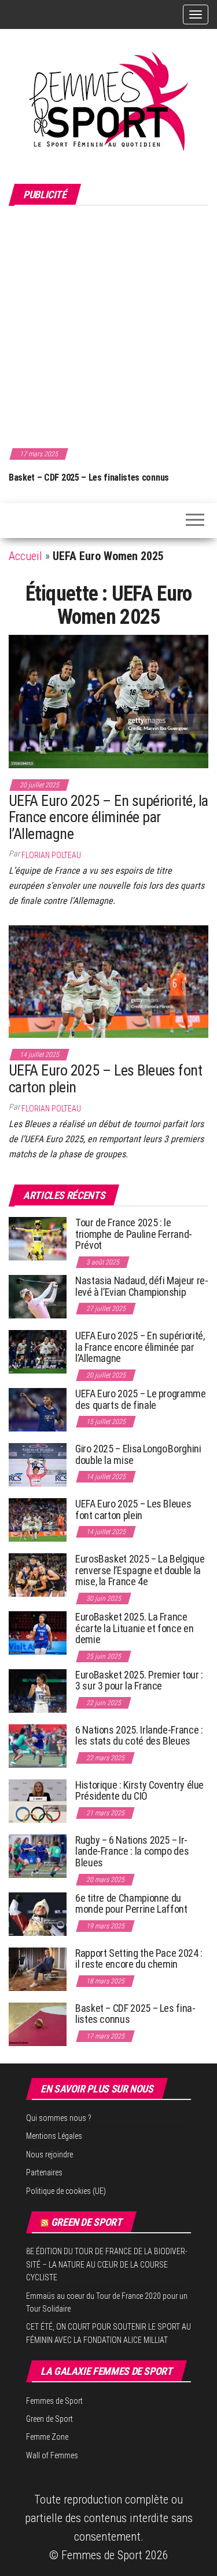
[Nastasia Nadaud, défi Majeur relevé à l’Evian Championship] (38, 1296)
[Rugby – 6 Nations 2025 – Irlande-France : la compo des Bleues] (38, 1855)
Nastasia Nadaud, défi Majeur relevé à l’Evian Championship (142, 1286)
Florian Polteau (51, 855)
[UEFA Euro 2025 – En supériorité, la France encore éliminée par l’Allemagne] (108, 700)
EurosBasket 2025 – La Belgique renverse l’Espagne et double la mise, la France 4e (140, 1570)
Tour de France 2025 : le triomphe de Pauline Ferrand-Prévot (134, 1234)
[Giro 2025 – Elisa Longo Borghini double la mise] (38, 1464)
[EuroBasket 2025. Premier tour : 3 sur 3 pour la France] (38, 1690)
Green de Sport (87, 2222)
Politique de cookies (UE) (66, 2191)
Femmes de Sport (54, 2401)
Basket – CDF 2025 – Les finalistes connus (89, 477)
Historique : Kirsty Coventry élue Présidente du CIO (139, 1791)
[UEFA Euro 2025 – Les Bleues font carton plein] (108, 980)
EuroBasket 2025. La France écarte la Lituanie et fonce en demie (134, 1628)
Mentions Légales (54, 2136)
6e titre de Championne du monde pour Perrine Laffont (132, 1904)
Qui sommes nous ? (59, 2118)
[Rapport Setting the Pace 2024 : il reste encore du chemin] (38, 1968)
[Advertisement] (108, 325)
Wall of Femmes (52, 2455)
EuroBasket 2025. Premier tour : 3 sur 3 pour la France (139, 1681)
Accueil (25, 556)
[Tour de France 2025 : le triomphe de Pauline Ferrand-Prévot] (38, 1238)
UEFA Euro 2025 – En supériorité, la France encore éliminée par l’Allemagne (108, 817)
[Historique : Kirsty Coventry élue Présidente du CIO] (38, 1800)
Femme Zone (47, 2437)
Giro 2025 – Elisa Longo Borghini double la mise (138, 1454)
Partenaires (44, 2172)
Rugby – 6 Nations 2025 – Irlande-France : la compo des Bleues (132, 1852)
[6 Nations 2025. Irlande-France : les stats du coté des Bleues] (38, 1745)
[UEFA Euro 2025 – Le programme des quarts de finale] (38, 1409)
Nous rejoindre (49, 2154)
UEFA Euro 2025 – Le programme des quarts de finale (141, 1399)
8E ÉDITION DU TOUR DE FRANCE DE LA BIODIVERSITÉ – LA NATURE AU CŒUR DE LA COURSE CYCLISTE (107, 2264)
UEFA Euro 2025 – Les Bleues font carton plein (105, 1079)
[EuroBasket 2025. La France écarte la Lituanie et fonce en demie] (38, 1632)
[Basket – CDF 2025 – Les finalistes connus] (38, 2023)
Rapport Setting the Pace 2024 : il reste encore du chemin (139, 1959)
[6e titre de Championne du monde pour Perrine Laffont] (38, 1913)
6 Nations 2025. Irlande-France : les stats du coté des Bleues (139, 1736)
